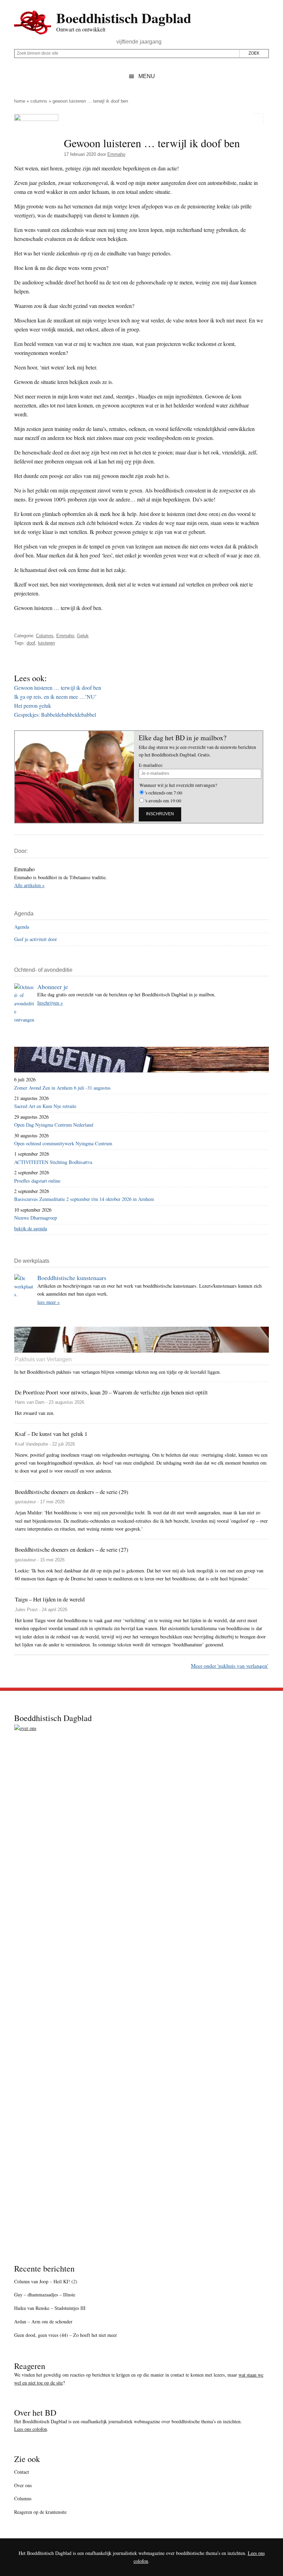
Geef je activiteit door (36, 939)
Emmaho (65, 636)
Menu (147, 76)
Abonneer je (53, 987)
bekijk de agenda (31, 1228)
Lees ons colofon (31, 2429)
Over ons (23, 2485)
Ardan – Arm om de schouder (43, 2321)
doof (31, 643)
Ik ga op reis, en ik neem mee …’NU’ (55, 697)
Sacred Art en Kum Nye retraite (45, 1106)
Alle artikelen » (29, 885)
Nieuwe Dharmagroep (36, 1218)
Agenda (22, 927)
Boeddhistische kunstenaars (72, 1278)
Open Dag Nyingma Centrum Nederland (54, 1125)
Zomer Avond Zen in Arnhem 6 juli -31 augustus (62, 1088)
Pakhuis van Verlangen (43, 1359)
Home (20, 101)
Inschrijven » (50, 1003)
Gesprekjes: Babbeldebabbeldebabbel (55, 714)
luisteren (46, 643)
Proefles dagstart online (37, 1181)
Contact (22, 2472)
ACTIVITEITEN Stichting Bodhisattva (53, 1162)
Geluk (83, 636)
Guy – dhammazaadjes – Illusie (45, 2295)
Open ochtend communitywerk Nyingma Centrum (63, 1143)
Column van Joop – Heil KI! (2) (46, 2281)
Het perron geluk (33, 706)
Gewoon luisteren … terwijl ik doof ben (58, 688)
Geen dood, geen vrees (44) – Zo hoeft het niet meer (66, 2335)
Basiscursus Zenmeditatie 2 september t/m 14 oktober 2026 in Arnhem (84, 1199)
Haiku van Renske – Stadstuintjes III (50, 2308)
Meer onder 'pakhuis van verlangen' (230, 1666)
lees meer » (48, 1302)
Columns (39, 101)
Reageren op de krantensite (40, 2512)
